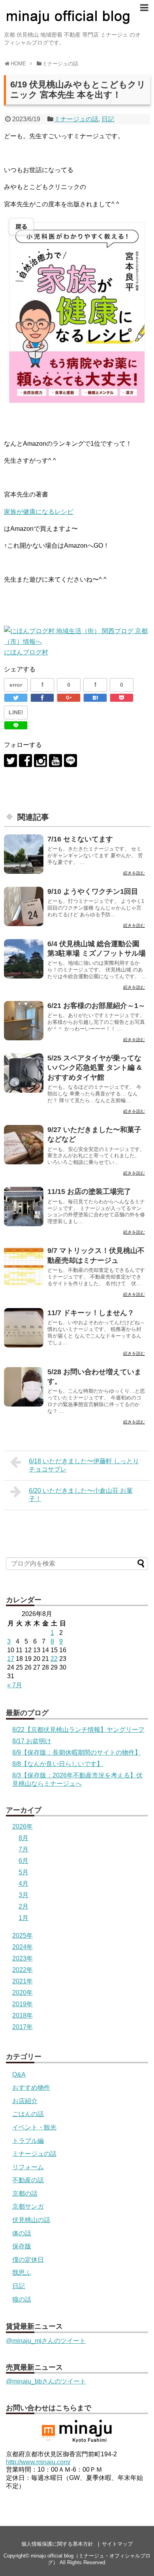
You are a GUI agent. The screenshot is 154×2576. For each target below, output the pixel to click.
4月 (23, 1884)
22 (54, 1659)
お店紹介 (25, 2101)
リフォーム (28, 2167)
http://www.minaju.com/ (38, 2462)
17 (11, 1659)
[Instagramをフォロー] (40, 761)
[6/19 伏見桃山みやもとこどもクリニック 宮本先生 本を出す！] (95, 698)
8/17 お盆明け (32, 1741)
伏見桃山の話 (31, 2220)
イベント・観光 (34, 2127)
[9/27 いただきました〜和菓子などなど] (24, 1145)
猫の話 (22, 2299)
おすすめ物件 (31, 2088)
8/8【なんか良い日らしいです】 (58, 1764)
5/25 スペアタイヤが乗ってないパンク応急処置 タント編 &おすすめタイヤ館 (95, 1068)
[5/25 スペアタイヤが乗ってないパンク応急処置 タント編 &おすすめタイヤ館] (24, 1073)
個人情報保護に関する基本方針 (57, 2544)
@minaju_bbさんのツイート (46, 2381)
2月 (23, 1906)
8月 (23, 1838)
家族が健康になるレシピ (39, 512)
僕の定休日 (28, 2260)
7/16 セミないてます (80, 839)
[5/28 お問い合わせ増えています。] (24, 1387)
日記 (108, 119)
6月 (23, 1861)
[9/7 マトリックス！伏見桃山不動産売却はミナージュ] (24, 1266)
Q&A (19, 2075)
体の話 (22, 2233)
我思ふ (22, 2273)
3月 (23, 1895)
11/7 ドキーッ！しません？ (91, 1313)
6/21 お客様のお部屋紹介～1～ (96, 1006)
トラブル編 (28, 2141)
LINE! (16, 712)
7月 (23, 1849)
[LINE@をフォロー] (70, 761)
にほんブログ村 (26, 652)
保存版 (22, 2246)
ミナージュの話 (76, 119)
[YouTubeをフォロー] (55, 761)
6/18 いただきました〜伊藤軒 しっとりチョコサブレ (84, 1465)
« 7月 (15, 1685)
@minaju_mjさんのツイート (46, 2341)
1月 (23, 1918)
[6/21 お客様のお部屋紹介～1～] (24, 1021)
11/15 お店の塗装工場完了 (89, 1192)
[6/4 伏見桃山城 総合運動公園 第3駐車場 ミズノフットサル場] (24, 959)
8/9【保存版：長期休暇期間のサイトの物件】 (77, 1752)
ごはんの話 (28, 2114)
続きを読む (134, 873)
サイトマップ (117, 2544)
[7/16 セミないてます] (24, 854)
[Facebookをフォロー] (25, 761)
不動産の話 (28, 2180)
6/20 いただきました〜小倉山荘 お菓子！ (81, 1495)
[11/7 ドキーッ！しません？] (24, 1328)
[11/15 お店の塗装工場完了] (24, 1206)
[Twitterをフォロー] (10, 761)
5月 (23, 1872)
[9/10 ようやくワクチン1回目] (24, 906)
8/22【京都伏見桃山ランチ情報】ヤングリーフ (78, 1730)
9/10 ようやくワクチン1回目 (93, 891)
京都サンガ (28, 2206)
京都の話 (25, 2193)
